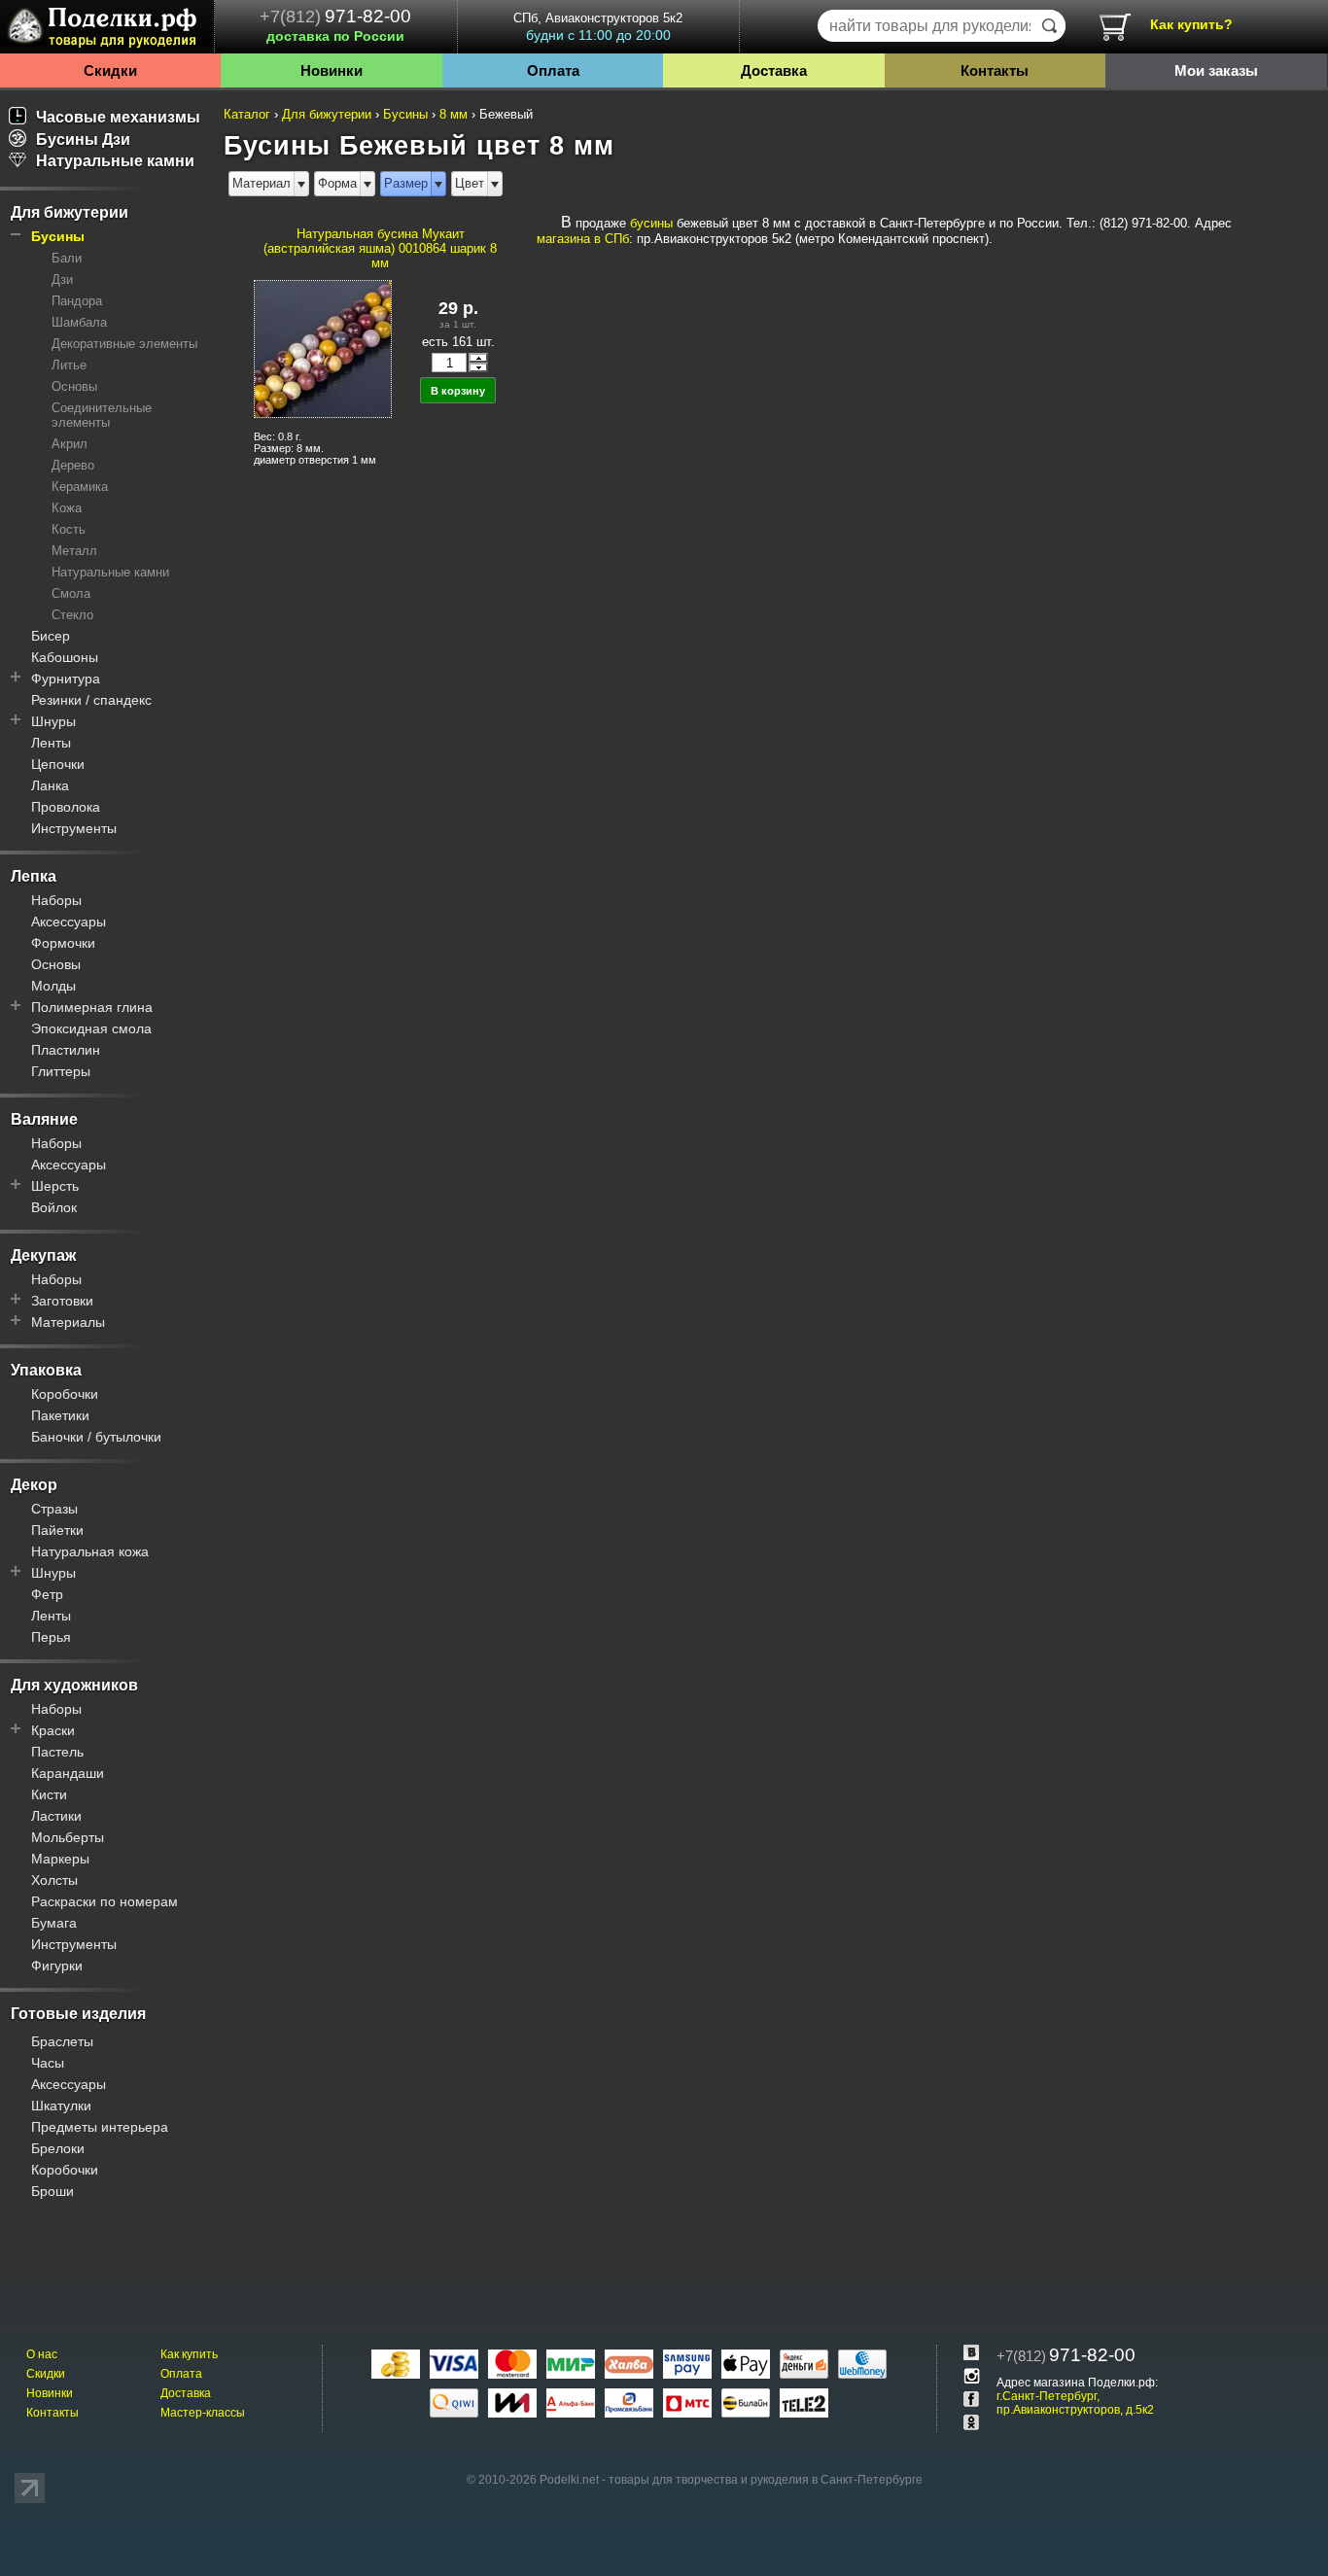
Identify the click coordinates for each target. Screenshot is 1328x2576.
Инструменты (74, 828)
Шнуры (53, 721)
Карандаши (68, 1773)
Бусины (58, 236)
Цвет (470, 183)
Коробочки (65, 1394)
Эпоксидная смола (91, 1028)
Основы (74, 386)
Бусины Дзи (83, 139)
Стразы (54, 1509)
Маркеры (60, 1859)
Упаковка (46, 1370)
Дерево (73, 465)
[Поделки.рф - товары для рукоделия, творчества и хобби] (107, 30)
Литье (69, 365)
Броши (52, 2191)
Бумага (54, 1923)
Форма (337, 183)
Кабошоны (65, 657)
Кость (69, 529)
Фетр (47, 1594)
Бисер (51, 636)
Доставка (774, 70)
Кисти (49, 1794)
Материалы (68, 1322)
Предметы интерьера (100, 2127)
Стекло (72, 615)
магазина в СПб (583, 239)
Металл (74, 551)
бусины (651, 223)
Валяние (44, 1119)
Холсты (54, 1880)
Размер (406, 183)
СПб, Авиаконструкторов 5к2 (598, 27)
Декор (34, 1485)
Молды (53, 986)
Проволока (66, 807)
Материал (262, 183)
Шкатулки (61, 2106)
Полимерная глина (92, 1007)
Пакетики (60, 1415)
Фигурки (57, 1966)
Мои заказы (1216, 70)
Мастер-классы (203, 2413)
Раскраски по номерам (105, 1901)
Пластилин (66, 1050)
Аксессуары (69, 922)
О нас (42, 2354)
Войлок (54, 1207)
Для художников (74, 1685)
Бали (67, 258)
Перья (51, 1637)
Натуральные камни (115, 161)
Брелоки (58, 2148)
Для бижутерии (70, 212)
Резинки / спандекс (91, 700)
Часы (48, 2063)
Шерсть (55, 1186)
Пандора (77, 301)
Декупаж (43, 1255)
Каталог (247, 114)
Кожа (67, 508)
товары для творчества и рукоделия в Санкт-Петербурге (766, 2480)
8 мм (454, 114)
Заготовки (62, 1301)
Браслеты (62, 2041)
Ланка (50, 785)
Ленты (51, 743)
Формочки (63, 943)
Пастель (57, 1752)
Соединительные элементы (102, 415)
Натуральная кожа (90, 1551)
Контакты (995, 70)
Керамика (80, 487)
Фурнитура (66, 679)
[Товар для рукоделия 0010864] (322, 348)
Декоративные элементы (124, 344)
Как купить (189, 2354)
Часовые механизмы (118, 117)
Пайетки (57, 1530)
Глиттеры (61, 1071)
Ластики (56, 1816)
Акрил (70, 444)
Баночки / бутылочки (96, 1437)
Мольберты (68, 1837)
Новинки (332, 70)
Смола (71, 593)
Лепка (34, 876)
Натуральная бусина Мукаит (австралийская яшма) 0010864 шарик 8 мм (380, 248)
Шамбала (79, 322)
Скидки (110, 70)
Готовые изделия (78, 2014)
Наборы (56, 900)
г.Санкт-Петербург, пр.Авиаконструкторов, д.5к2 (1075, 2403)
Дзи (62, 279)
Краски (53, 1730)
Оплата (553, 70)
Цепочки (58, 764)
